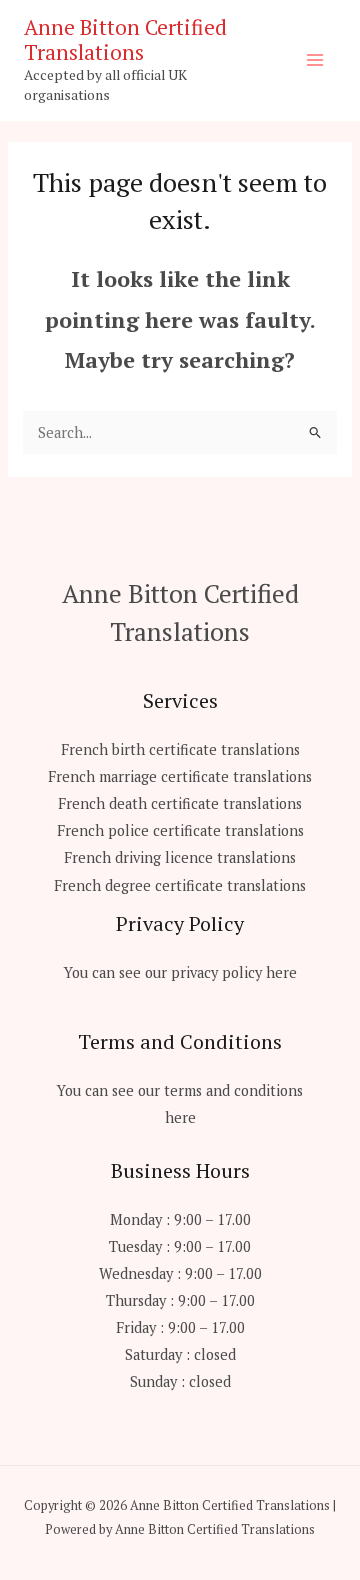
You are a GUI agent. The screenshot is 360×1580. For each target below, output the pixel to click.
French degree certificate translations (180, 885)
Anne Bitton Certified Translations (125, 39)
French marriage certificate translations (180, 776)
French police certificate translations (180, 830)
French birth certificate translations (180, 749)
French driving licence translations (180, 857)
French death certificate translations (180, 803)
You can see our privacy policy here (180, 972)
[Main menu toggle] (315, 60)
